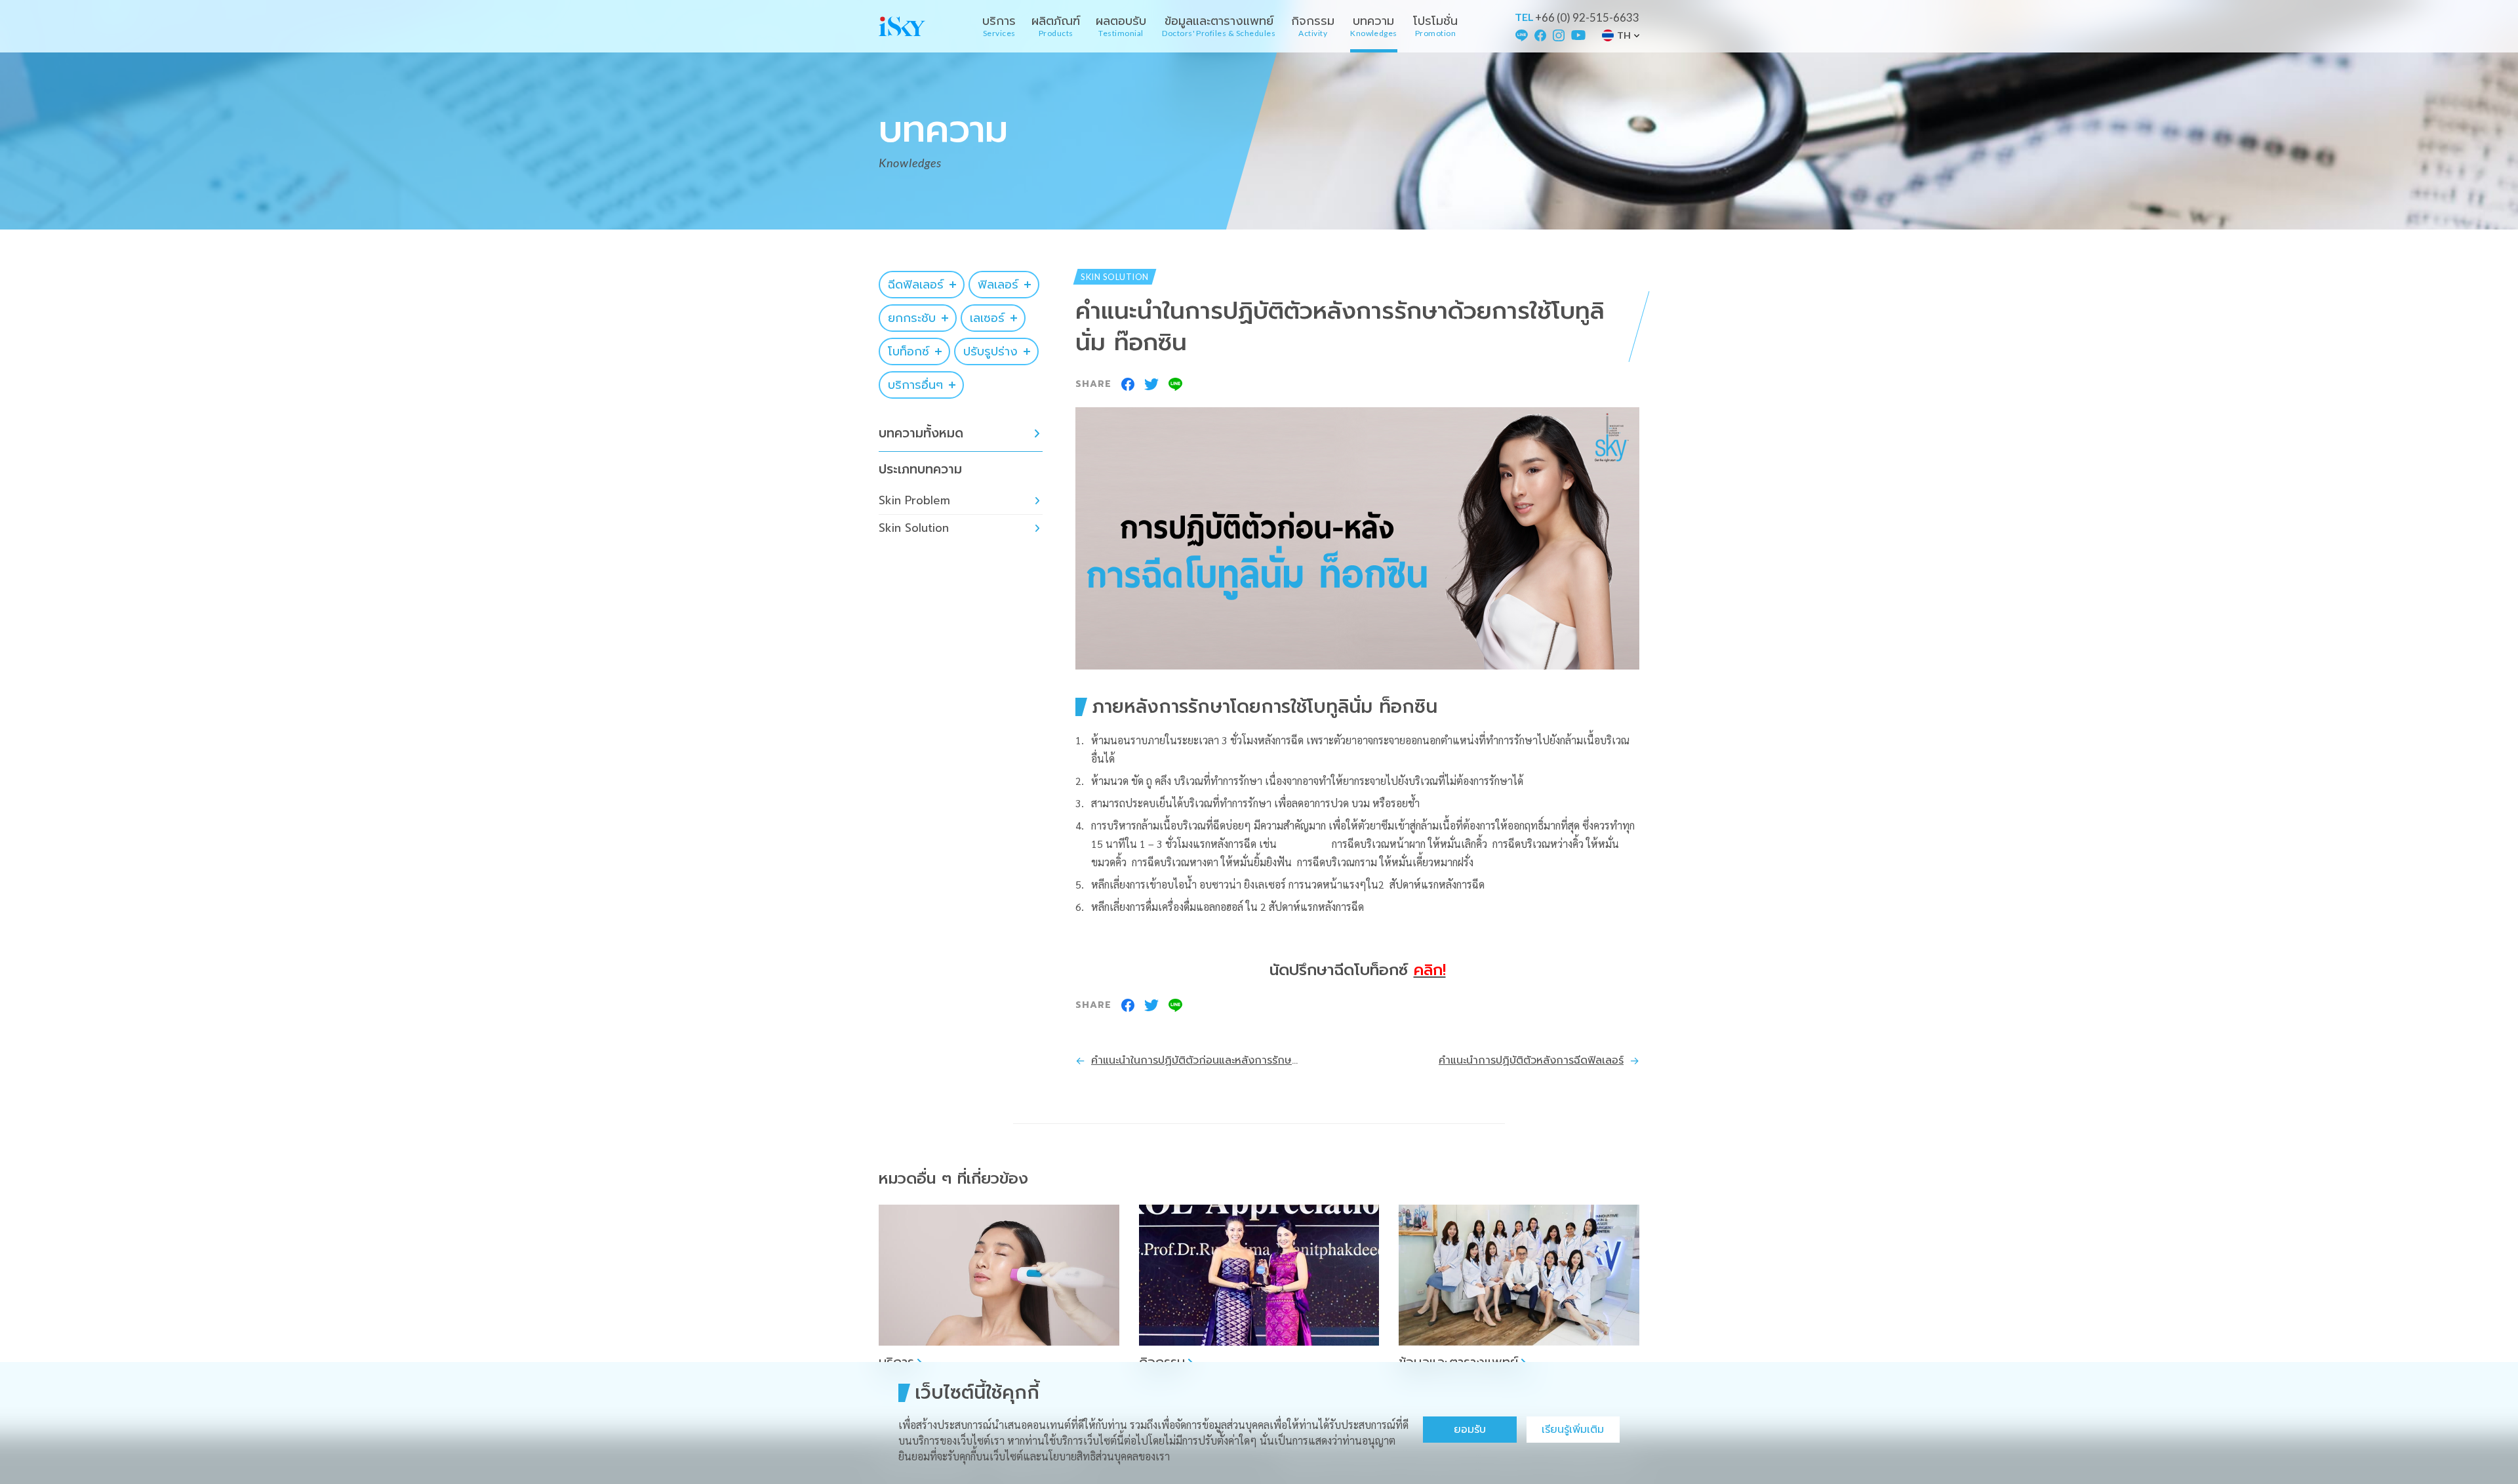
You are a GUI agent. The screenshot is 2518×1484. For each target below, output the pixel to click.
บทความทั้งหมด (921, 433)
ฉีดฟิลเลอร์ (916, 285)
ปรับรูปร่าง (990, 351)
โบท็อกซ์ (909, 351)
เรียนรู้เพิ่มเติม (1573, 1430)
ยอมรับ (1470, 1430)
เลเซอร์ (987, 318)
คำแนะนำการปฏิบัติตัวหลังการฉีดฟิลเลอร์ (1531, 1060)
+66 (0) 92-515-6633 (1587, 17)
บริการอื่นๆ (915, 385)
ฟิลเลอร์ (998, 285)
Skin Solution (914, 528)
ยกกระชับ (912, 318)
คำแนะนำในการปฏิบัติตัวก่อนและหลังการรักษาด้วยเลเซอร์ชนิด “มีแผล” (1196, 1060)
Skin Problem (914, 500)
